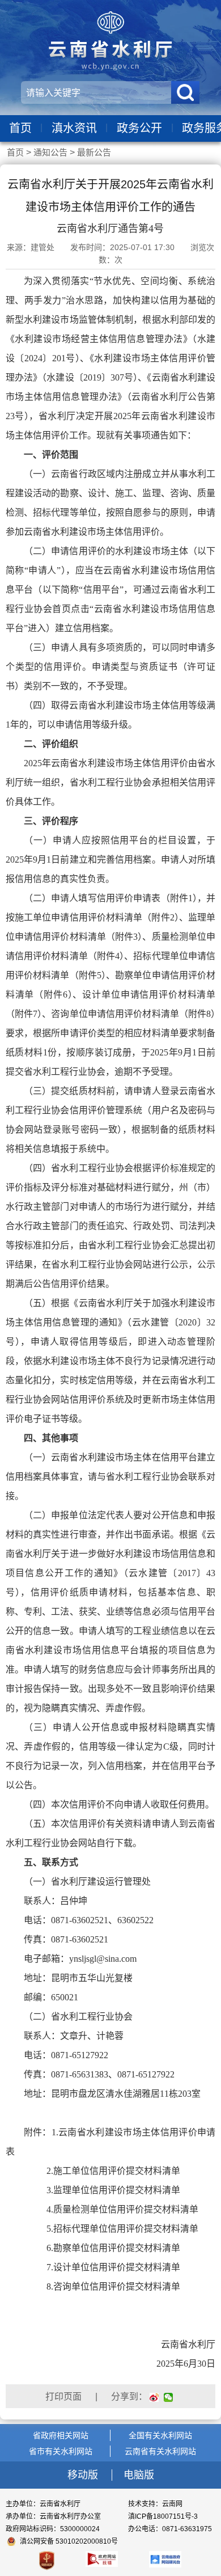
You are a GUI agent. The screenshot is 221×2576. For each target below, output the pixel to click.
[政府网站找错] (102, 2559)
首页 (20, 128)
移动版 (84, 2475)
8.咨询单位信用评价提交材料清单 (102, 2286)
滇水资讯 (74, 128)
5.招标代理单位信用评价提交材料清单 (111, 2229)
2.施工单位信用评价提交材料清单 (102, 2171)
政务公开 (139, 128)
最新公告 (94, 152)
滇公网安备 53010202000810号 (69, 2541)
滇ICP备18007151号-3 (163, 2516)
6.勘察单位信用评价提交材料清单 (102, 2248)
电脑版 (139, 2475)
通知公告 (50, 152)
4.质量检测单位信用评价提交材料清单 (111, 2209)
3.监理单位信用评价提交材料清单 (102, 2190)
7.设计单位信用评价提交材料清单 (102, 2267)
